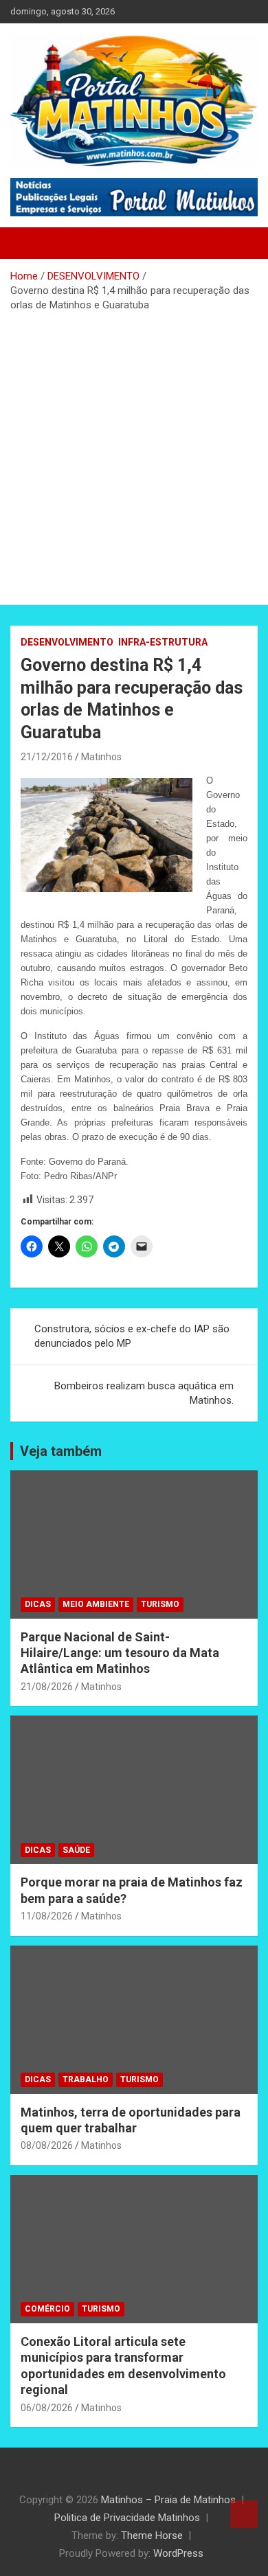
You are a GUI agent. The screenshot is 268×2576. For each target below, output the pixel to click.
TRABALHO (86, 2079)
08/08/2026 (47, 2145)
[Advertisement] (134, 453)
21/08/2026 (47, 1687)
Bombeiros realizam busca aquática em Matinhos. (144, 1393)
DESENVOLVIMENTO (67, 642)
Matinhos (101, 757)
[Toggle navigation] (27, 243)
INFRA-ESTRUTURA (163, 642)
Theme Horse (152, 2535)
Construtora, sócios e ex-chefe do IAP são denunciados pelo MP (132, 1336)
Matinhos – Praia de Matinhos (168, 2500)
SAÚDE (76, 1850)
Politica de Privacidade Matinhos (127, 2518)
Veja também (61, 1451)
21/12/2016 (47, 757)
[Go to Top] (244, 2514)
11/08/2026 (47, 1916)
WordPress (178, 2553)
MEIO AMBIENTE (96, 1604)
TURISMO (160, 1604)
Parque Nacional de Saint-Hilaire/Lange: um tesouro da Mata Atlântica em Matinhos (120, 1653)
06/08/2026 (47, 2408)
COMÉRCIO (47, 2309)
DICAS (38, 1604)
